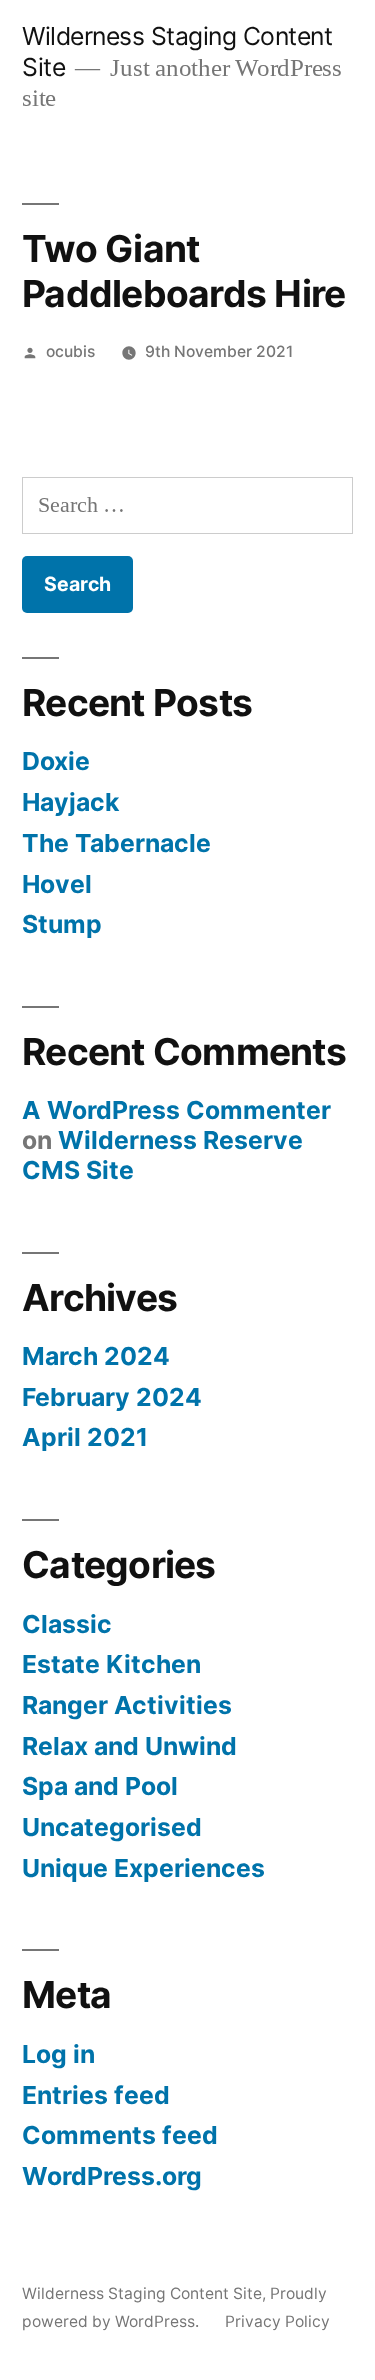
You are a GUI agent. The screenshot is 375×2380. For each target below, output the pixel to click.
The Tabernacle (116, 843)
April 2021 (85, 1437)
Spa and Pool (100, 1786)
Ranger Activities (127, 1705)
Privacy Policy (277, 2321)
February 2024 (112, 1397)
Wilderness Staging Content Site (142, 2293)
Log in (58, 2054)
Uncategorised (112, 1827)
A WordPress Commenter (176, 1110)
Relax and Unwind (129, 1746)
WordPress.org (112, 2176)
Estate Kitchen (111, 1664)
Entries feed (96, 2095)
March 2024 (96, 1356)
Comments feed (120, 2135)
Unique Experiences (143, 1868)
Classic (67, 1624)
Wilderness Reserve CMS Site (162, 1155)
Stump (62, 924)
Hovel (57, 884)
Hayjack (70, 802)
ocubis (70, 351)
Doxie (56, 761)
